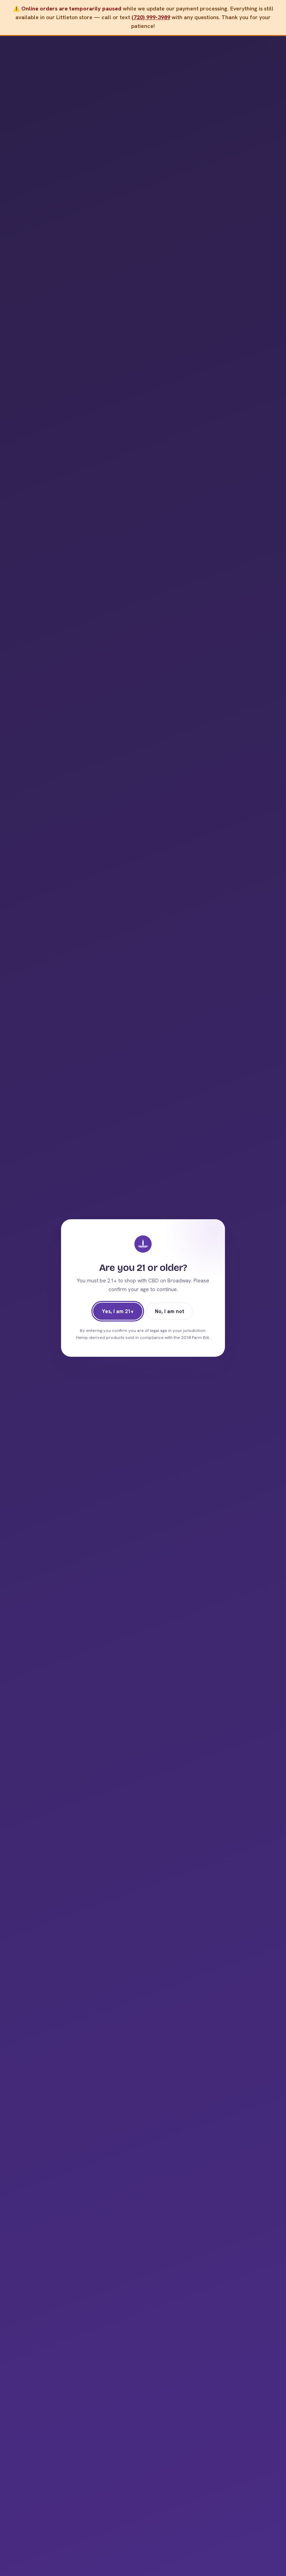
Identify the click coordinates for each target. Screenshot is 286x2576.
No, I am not (170, 1311)
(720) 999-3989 (151, 17)
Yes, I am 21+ (118, 1311)
